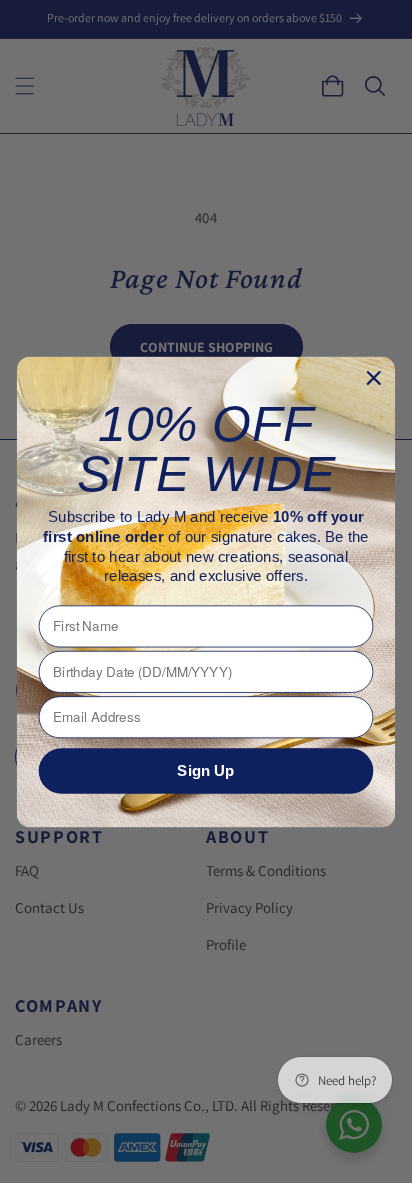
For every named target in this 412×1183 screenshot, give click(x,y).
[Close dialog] (373, 377)
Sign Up (205, 770)
